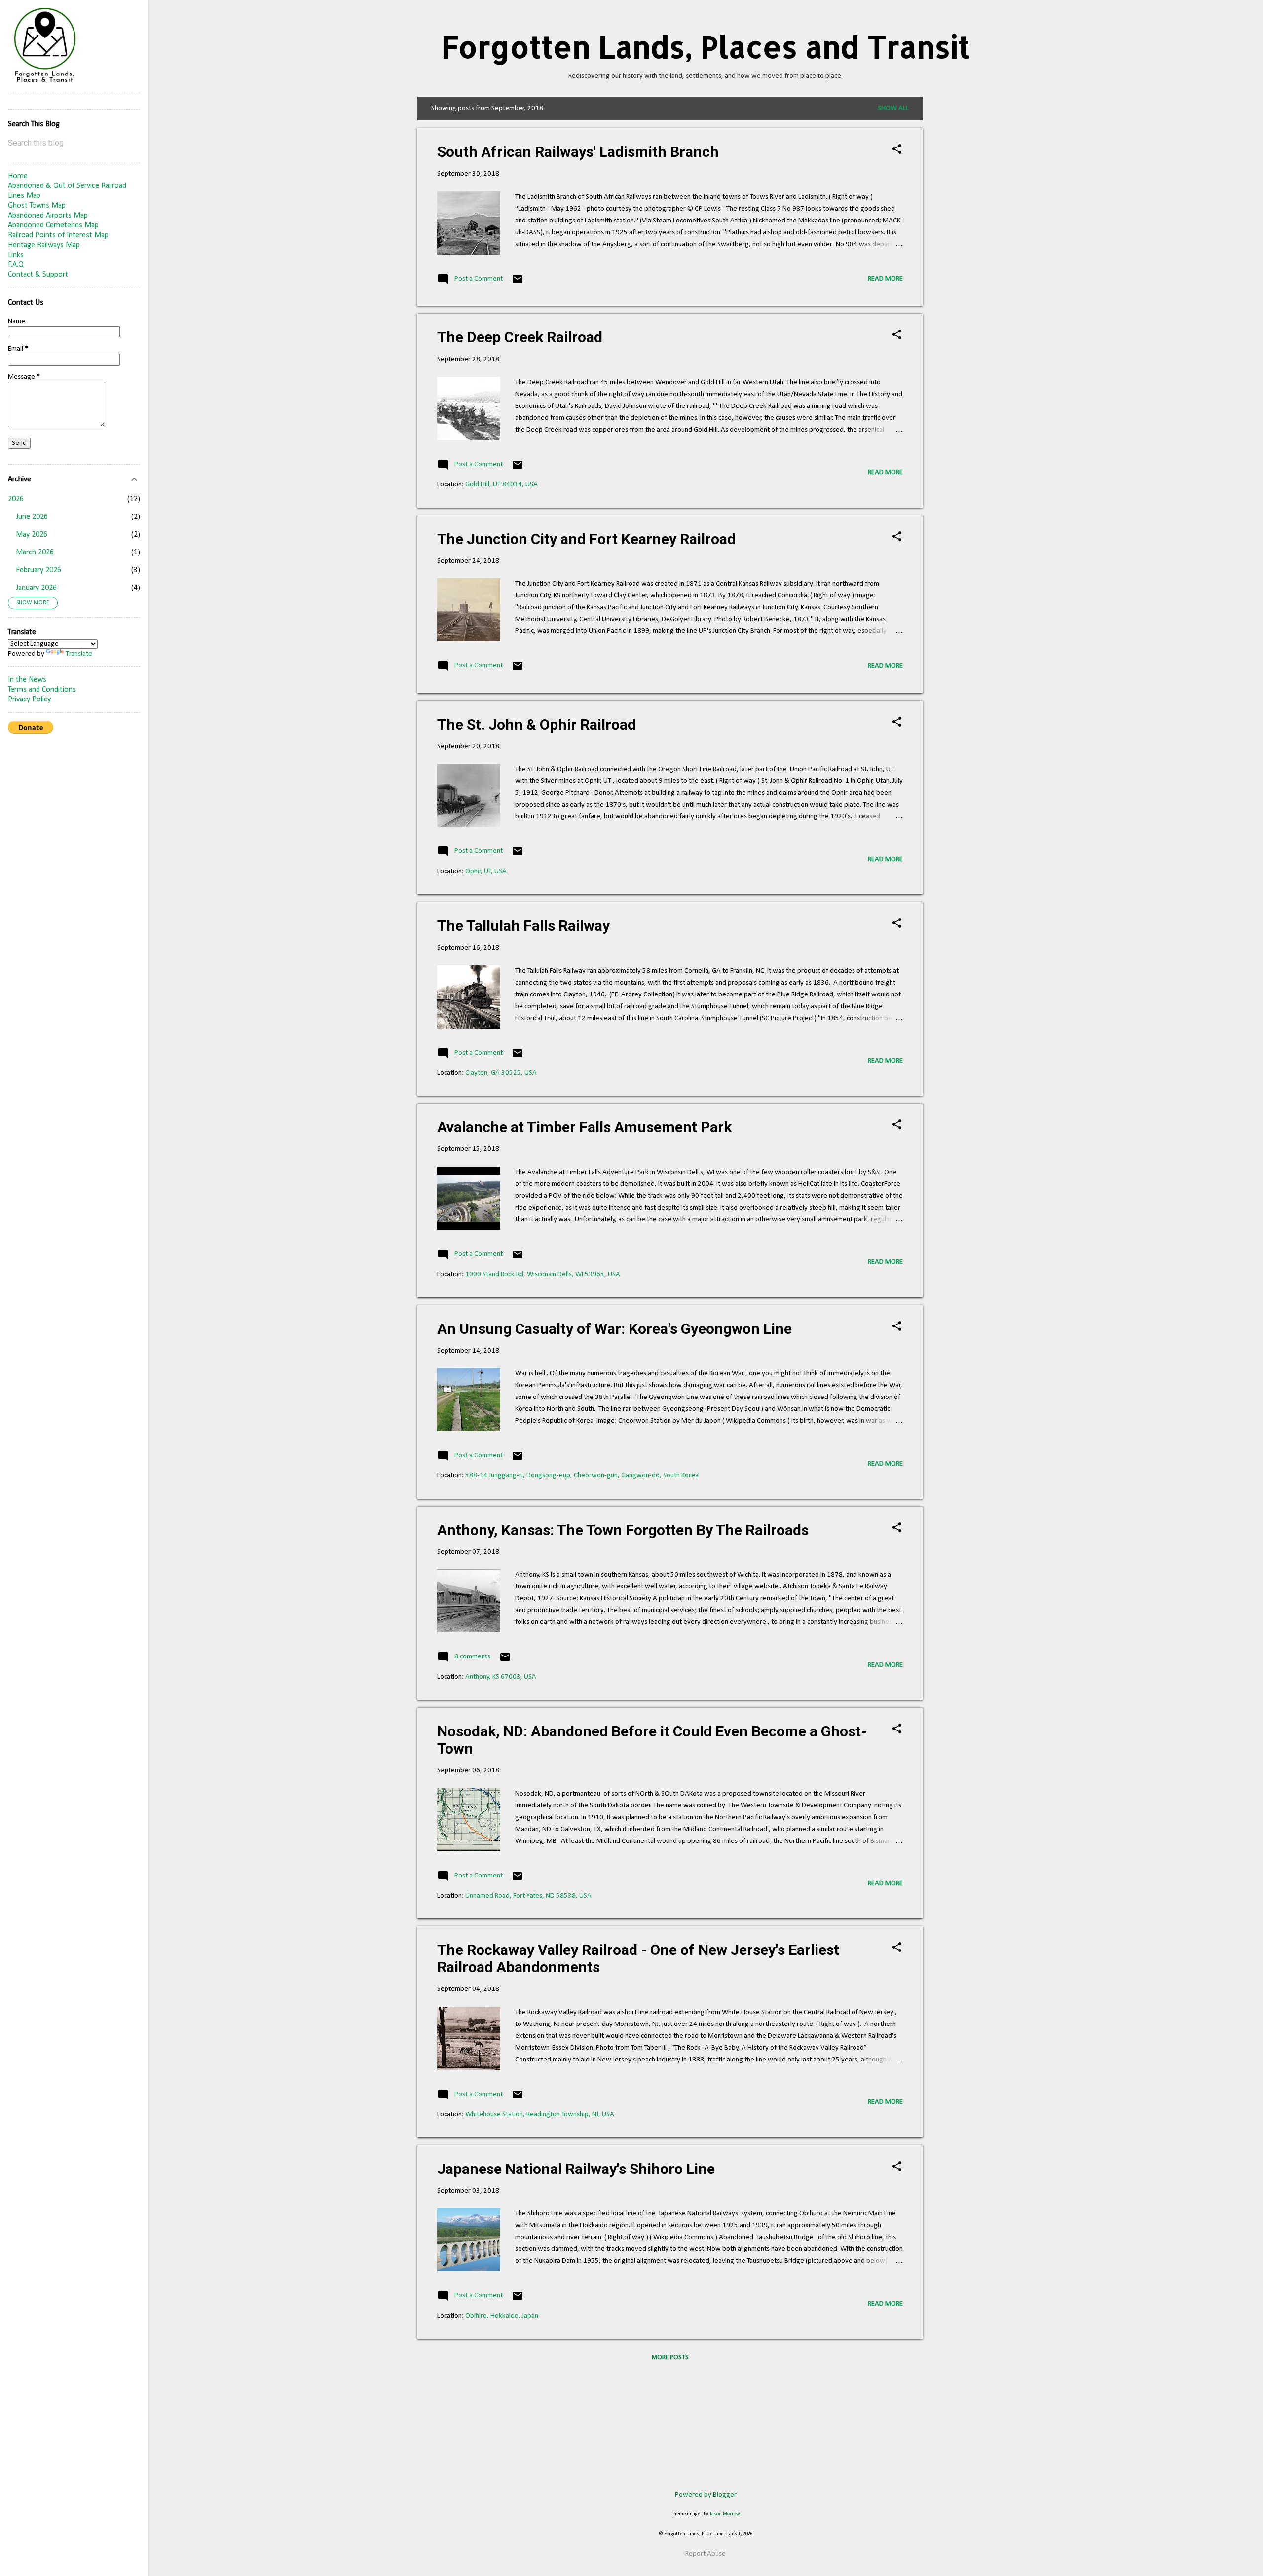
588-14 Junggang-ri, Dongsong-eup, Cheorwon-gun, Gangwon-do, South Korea (582, 1476)
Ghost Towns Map (37, 206)
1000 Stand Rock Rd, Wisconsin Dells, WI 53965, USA (543, 1274)
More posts (670, 2358)
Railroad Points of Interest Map (58, 235)
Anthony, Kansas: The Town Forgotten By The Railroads (623, 1530)
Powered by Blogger (706, 2495)
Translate (79, 654)
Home (18, 176)
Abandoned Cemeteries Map (53, 225)
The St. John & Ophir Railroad (537, 724)
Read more (885, 279)
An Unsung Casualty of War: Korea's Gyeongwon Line (614, 1329)
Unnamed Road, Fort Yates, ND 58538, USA (528, 1896)
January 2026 (36, 588)
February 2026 (38, 570)
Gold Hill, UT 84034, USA (501, 485)
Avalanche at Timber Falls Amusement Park (584, 1127)
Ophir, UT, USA (486, 871)
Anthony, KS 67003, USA (501, 1677)
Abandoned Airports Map (48, 216)
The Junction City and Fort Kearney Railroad (586, 539)
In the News (27, 680)
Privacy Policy (29, 699)
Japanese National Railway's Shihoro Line (576, 2169)
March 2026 (35, 552)
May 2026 (32, 535)
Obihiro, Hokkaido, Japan (502, 2316)
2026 (16, 499)
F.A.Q (16, 265)
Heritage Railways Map (44, 245)
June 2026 (32, 517)
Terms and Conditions (42, 690)
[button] (897, 150)
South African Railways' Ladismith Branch (578, 152)
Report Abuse (706, 2554)
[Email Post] (518, 283)
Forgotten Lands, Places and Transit (706, 47)
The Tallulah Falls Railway (523, 926)
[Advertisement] (962, 245)
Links (16, 255)
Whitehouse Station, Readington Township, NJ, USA (540, 2115)
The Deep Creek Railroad (520, 337)
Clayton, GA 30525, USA (501, 1073)
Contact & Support (38, 275)
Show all (893, 108)
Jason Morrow (725, 2514)
